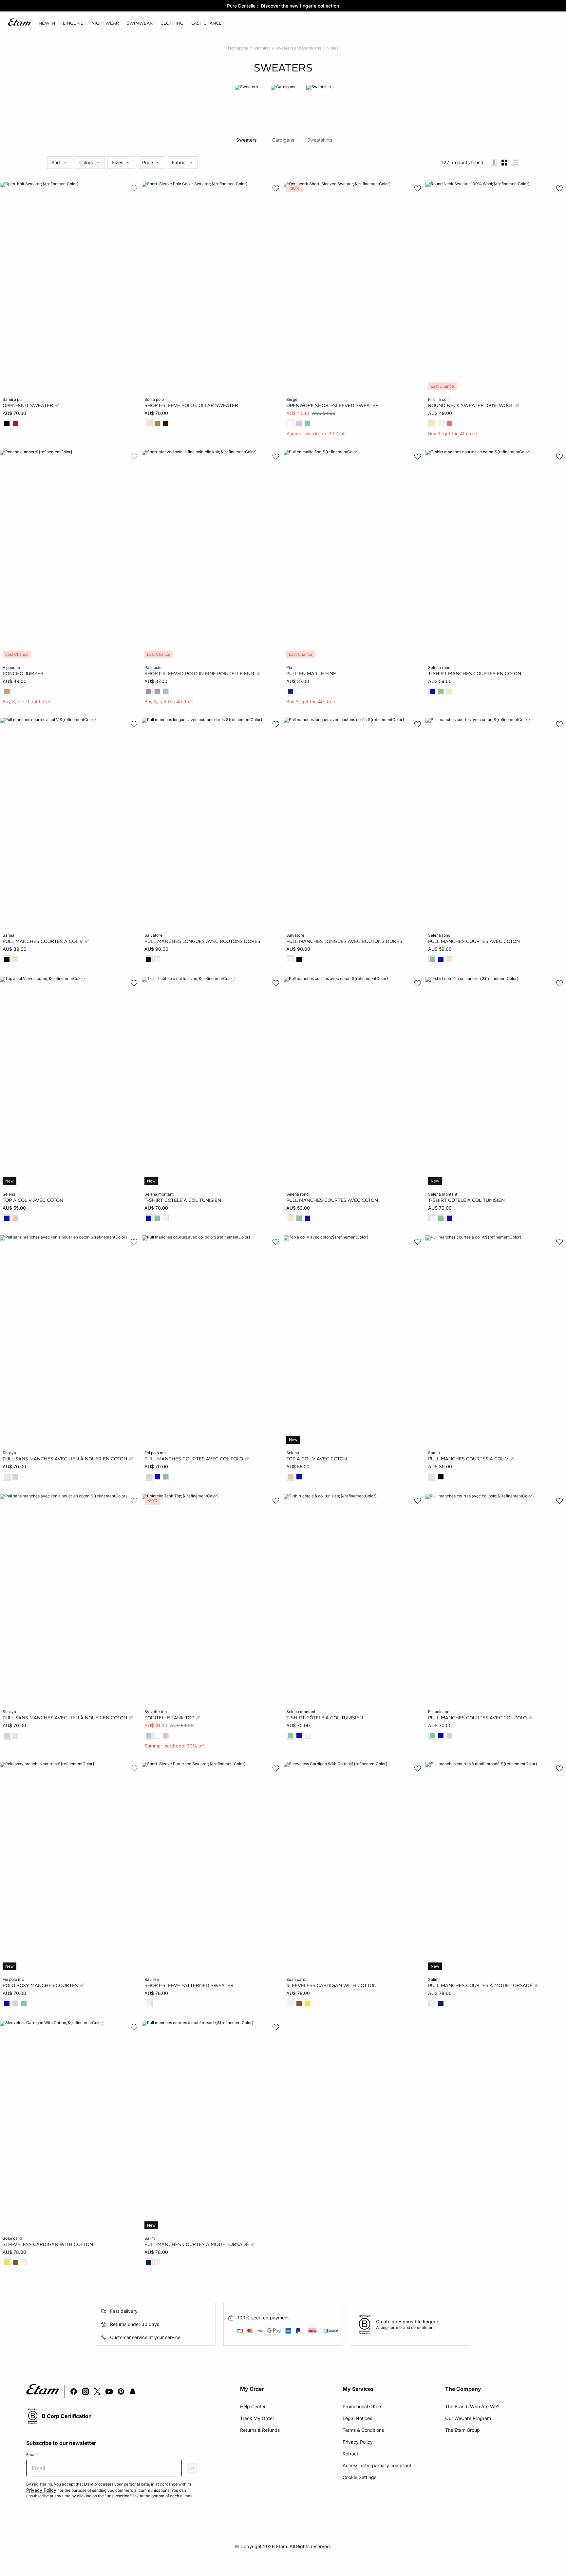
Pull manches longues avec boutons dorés (202, 941)
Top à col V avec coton (33, 1200)
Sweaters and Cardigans (298, 48)
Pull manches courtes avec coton (474, 941)
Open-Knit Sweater (28, 405)
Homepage (238, 48)
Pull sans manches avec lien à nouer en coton (66, 1459)
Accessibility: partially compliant (377, 2465)
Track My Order (257, 2418)
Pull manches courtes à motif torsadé (481, 1985)
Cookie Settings (359, 2477)
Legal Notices (357, 2418)
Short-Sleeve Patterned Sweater (189, 1985)
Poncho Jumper (23, 673)
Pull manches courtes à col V (43, 941)
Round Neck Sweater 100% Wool (471, 405)
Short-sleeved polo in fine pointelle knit (200, 673)
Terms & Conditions (363, 2430)
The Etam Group (462, 2430)
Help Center (253, 2406)
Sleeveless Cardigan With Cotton (331, 1985)
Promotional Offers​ (362, 2406)
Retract (350, 2454)
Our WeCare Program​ (468, 2418)
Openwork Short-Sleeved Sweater (332, 405)
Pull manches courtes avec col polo (194, 1459)
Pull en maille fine (311, 673)
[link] (47, 23)
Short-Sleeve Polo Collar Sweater (191, 405)
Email (33, 2455)
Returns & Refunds (260, 2430)
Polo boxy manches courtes (41, 1985)
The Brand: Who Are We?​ (472, 2406)
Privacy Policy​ (358, 2442)
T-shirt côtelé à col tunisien (183, 1200)
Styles (333, 48)
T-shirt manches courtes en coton (475, 673)
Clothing (262, 48)
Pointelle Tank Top (170, 1717)
